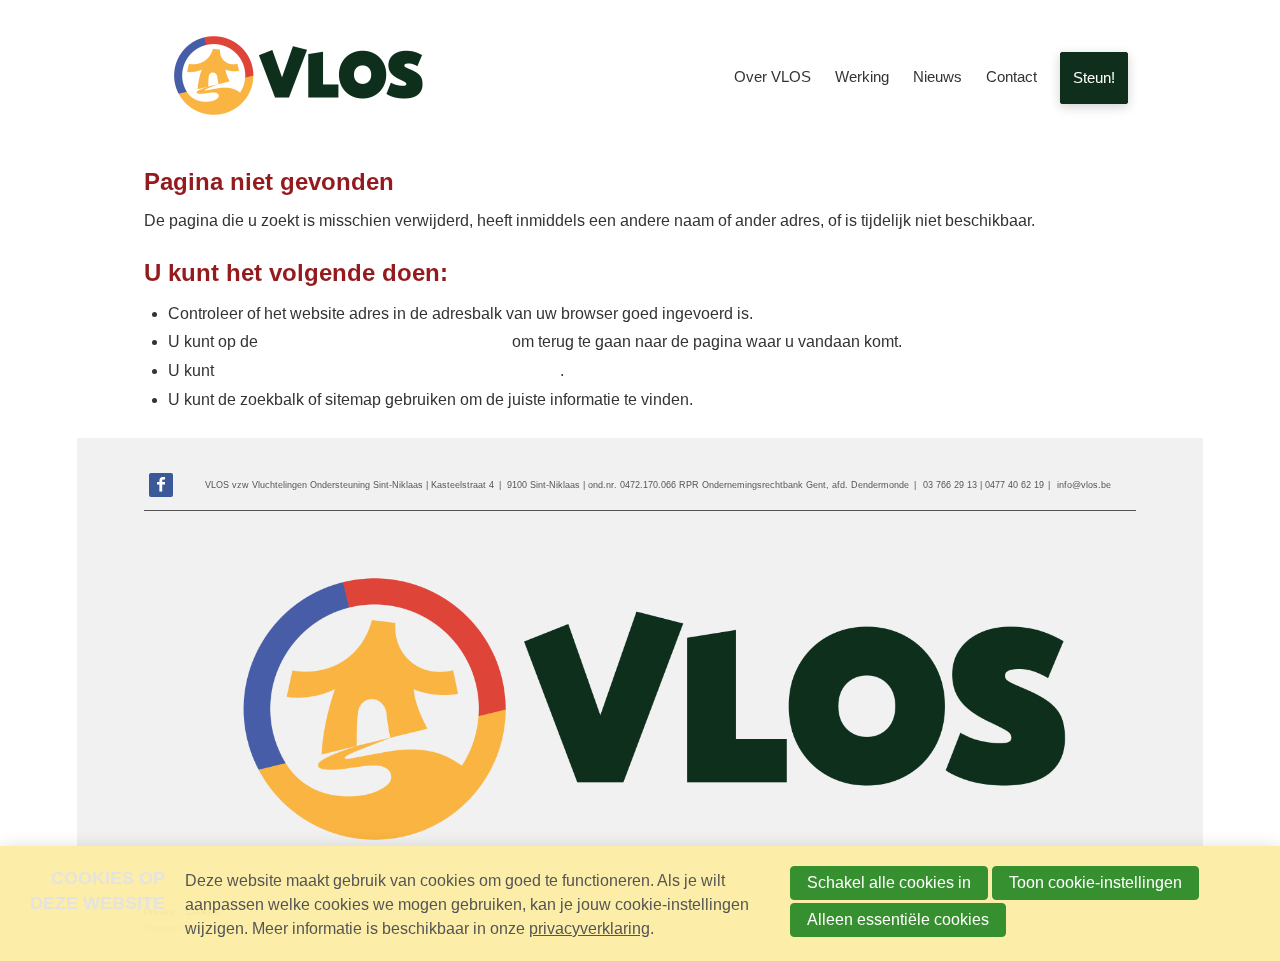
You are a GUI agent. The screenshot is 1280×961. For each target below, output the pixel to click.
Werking (862, 76)
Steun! (1094, 77)
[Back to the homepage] (294, 78)
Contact (1011, 76)
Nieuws (937, 76)
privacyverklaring (589, 928)
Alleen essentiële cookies (898, 919)
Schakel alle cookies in (889, 882)
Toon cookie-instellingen (1095, 882)
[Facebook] (161, 485)
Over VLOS (772, 76)
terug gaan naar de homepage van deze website (389, 370)
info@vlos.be (1084, 485)
